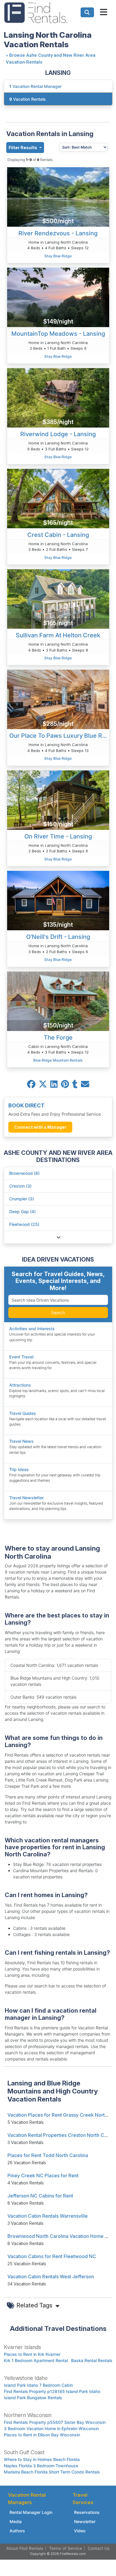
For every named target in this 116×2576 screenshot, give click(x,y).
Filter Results (23, 148)
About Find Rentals (25, 2548)
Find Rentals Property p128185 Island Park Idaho (52, 2391)
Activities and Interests (32, 1329)
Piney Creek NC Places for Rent (43, 2175)
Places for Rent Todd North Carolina (48, 2155)
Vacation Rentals (28, 99)
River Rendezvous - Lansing (58, 233)
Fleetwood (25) (24, 1224)
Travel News (21, 1441)
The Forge (58, 1038)
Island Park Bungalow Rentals (33, 2398)
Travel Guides (23, 1413)
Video (80, 2531)
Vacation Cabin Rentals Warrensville (48, 2216)
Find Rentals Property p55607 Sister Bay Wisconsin (55, 2422)
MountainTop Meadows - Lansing (58, 334)
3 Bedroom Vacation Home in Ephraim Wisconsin (51, 2428)
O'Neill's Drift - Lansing (58, 937)
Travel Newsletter (26, 1498)
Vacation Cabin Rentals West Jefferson (51, 2277)
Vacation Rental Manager (35, 86)
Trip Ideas (19, 1469)
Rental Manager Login (31, 2512)
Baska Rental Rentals (92, 2360)
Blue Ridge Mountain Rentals (58, 1060)
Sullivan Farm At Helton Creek (58, 635)
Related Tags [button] (35, 2305)
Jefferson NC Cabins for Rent (40, 2196)
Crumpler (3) (22, 1199)
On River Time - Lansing (58, 836)
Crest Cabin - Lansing (58, 535)
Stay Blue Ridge (58, 256)
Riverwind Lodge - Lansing (58, 434)
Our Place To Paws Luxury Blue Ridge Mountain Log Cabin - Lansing (59, 736)
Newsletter (85, 2521)
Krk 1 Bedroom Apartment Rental (36, 2360)
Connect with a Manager (40, 1127)
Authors (17, 2531)
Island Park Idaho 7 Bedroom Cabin (38, 2385)
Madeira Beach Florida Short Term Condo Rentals (52, 2472)
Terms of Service (66, 2548)
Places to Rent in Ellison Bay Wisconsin (42, 2435)
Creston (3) (20, 1186)
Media (16, 2521)
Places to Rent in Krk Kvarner (32, 2354)
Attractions (20, 1385)
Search (58, 1313)
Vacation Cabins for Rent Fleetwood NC (52, 2256)
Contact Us (99, 2548)
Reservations (87, 2512)
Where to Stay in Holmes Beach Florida (42, 2459)
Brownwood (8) (24, 1173)
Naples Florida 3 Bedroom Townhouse (41, 2466)
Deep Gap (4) (22, 1211)
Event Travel (21, 1357)
